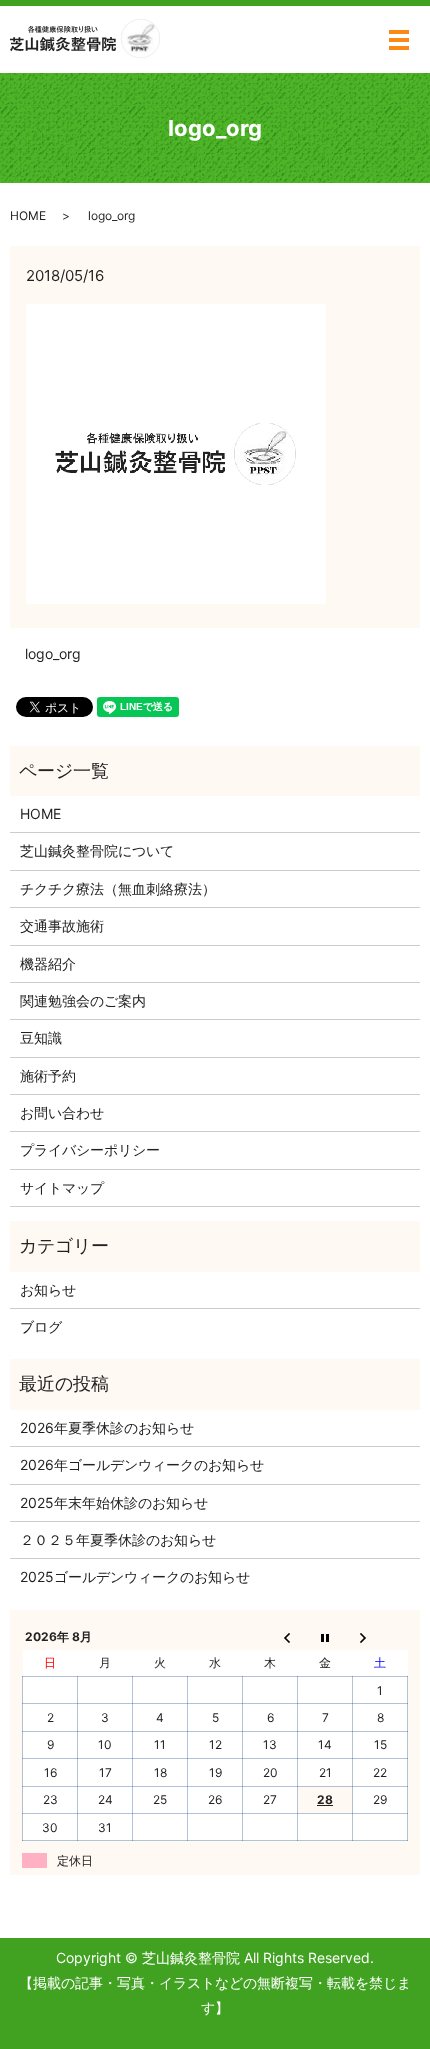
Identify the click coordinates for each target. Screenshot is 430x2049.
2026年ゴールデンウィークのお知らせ (142, 1464)
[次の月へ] (380, 1636)
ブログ (41, 1326)
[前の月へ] (270, 1636)
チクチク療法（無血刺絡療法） (118, 888)
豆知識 (41, 1037)
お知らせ (48, 1289)
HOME (28, 215)
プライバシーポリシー (90, 1149)
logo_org (53, 653)
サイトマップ (62, 1187)
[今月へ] (325, 1636)
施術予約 (48, 1075)
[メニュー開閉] (399, 40)
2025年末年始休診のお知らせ (114, 1502)
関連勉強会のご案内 (83, 1000)
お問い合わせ (62, 1112)
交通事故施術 (62, 925)
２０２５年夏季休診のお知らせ (118, 1539)
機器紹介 (48, 963)
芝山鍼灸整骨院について (97, 850)
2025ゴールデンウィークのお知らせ (135, 1576)
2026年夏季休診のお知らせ (107, 1427)
